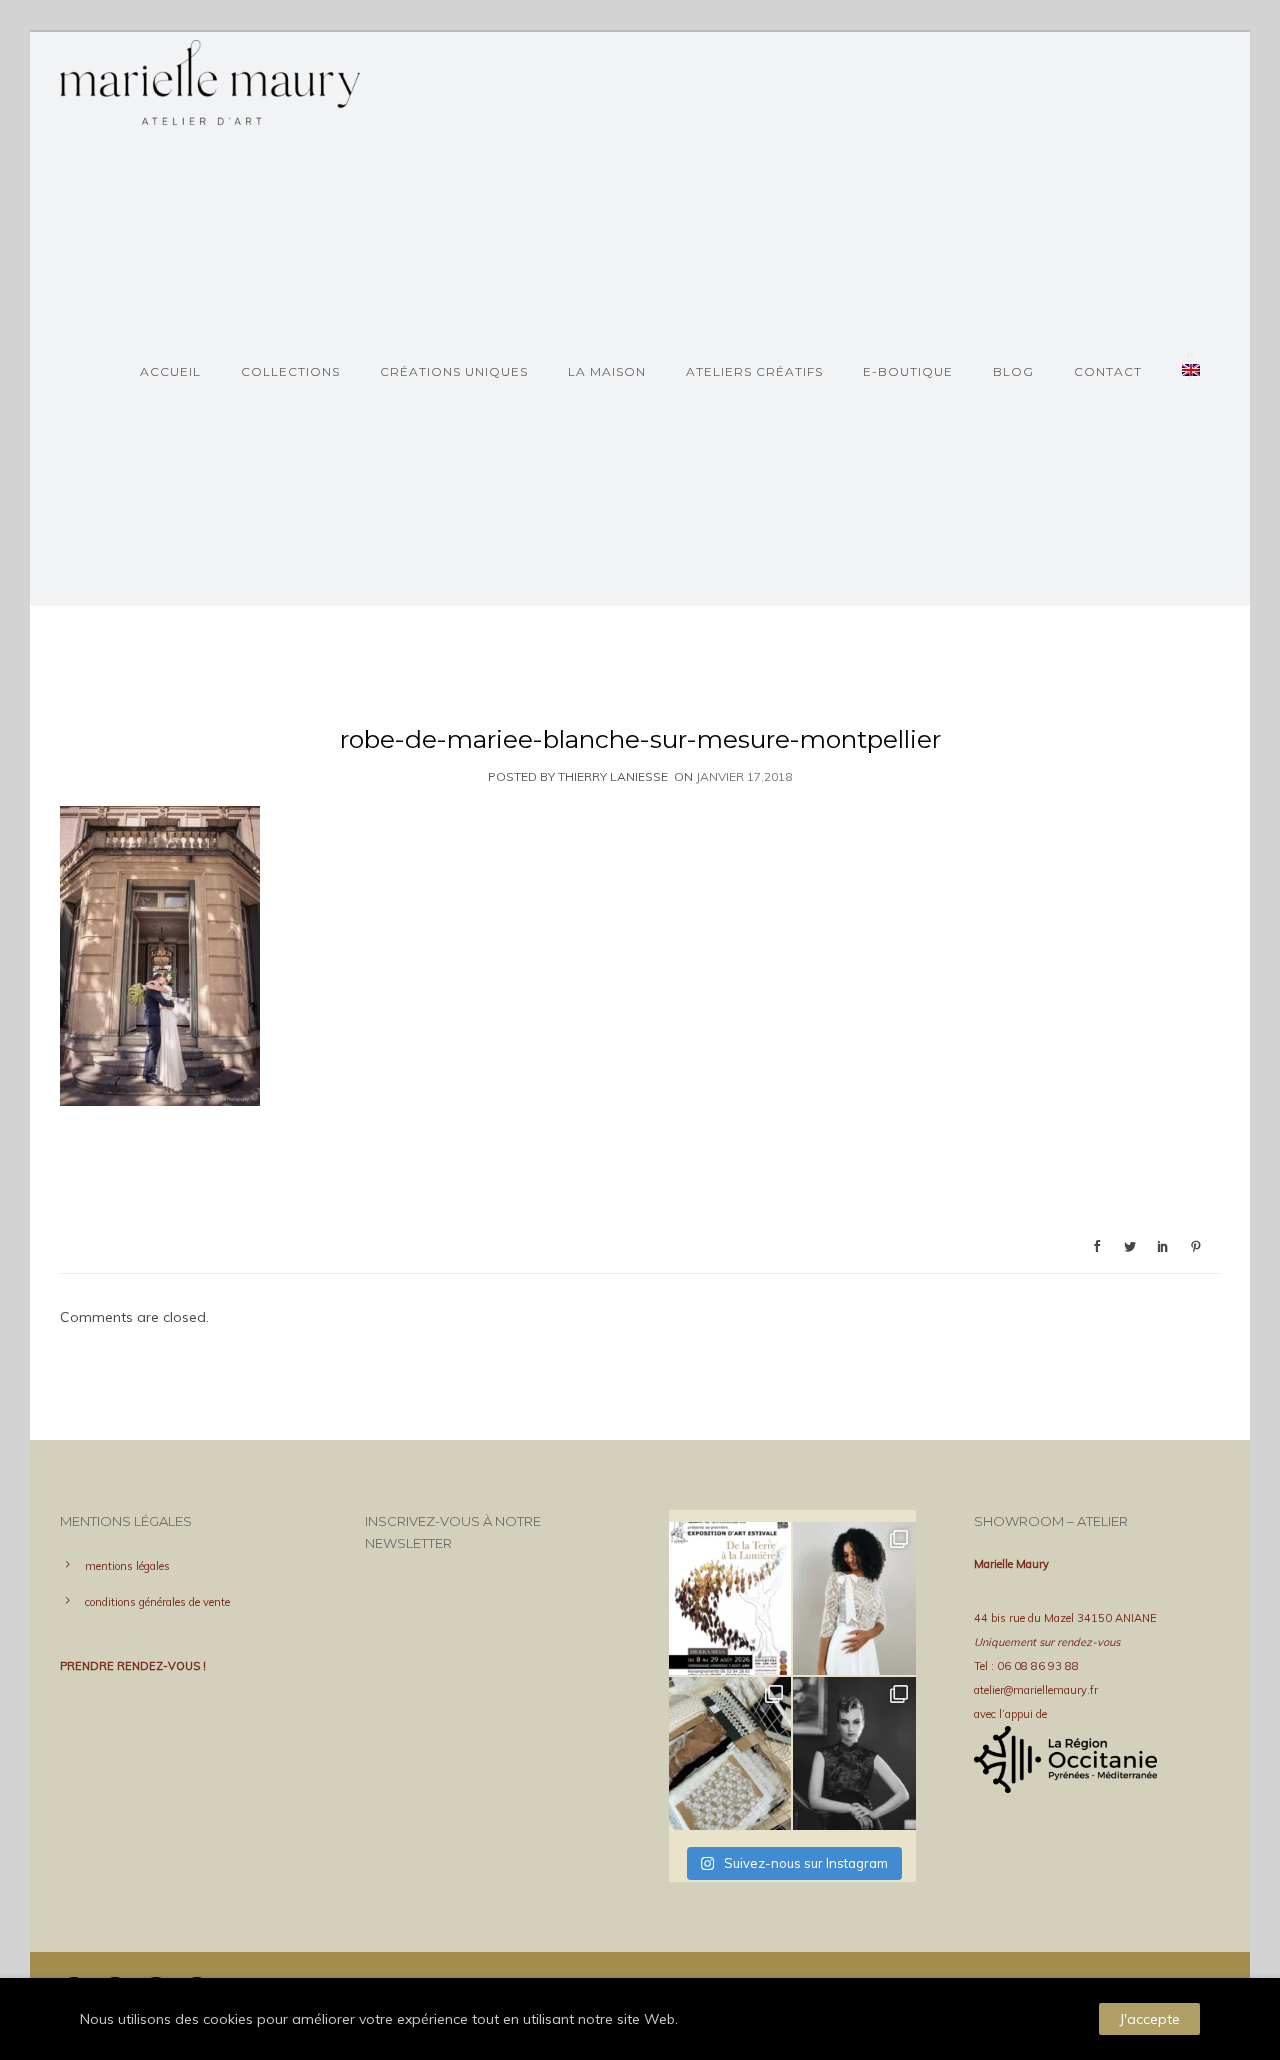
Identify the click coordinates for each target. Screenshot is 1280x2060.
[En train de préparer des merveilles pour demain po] (730, 1753)
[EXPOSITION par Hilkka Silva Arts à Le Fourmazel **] (730, 1598)
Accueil (170, 371)
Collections (290, 371)
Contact (1108, 371)
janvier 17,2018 (744, 776)
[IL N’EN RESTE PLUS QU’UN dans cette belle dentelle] (854, 1598)
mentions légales (127, 1566)
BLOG (1013, 371)
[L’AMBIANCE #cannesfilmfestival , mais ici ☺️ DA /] (854, 1753)
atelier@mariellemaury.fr (1036, 1690)
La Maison (607, 371)
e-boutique (908, 371)
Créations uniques (454, 371)
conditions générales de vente (157, 1602)
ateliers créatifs (754, 371)
